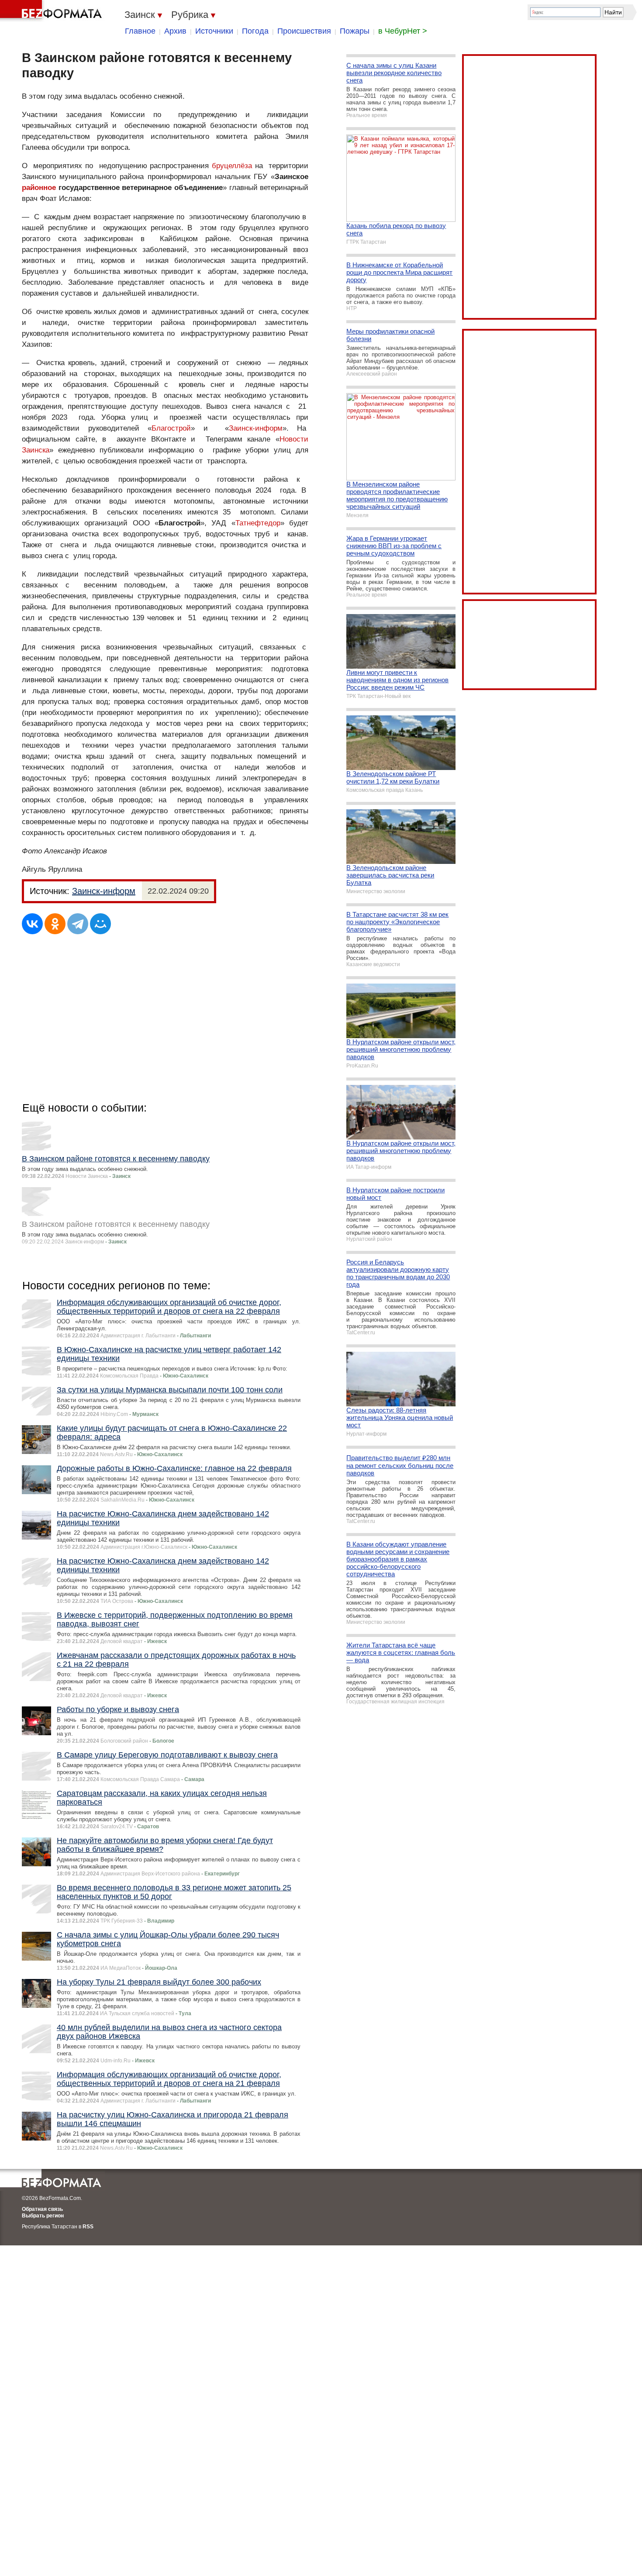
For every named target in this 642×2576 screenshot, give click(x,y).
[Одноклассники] (55, 924)
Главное (140, 31)
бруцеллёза (232, 166)
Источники (214, 31)
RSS (88, 2227)
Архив (175, 31)
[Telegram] (78, 924)
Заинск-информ (256, 428)
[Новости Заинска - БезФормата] (52, 11)
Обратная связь (42, 2209)
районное (39, 188)
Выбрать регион (43, 2216)
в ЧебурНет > (403, 31)
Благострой (171, 428)
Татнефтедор (258, 523)
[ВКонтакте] (32, 924)
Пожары (355, 31)
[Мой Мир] (100, 924)
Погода (255, 31)
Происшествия (304, 31)
